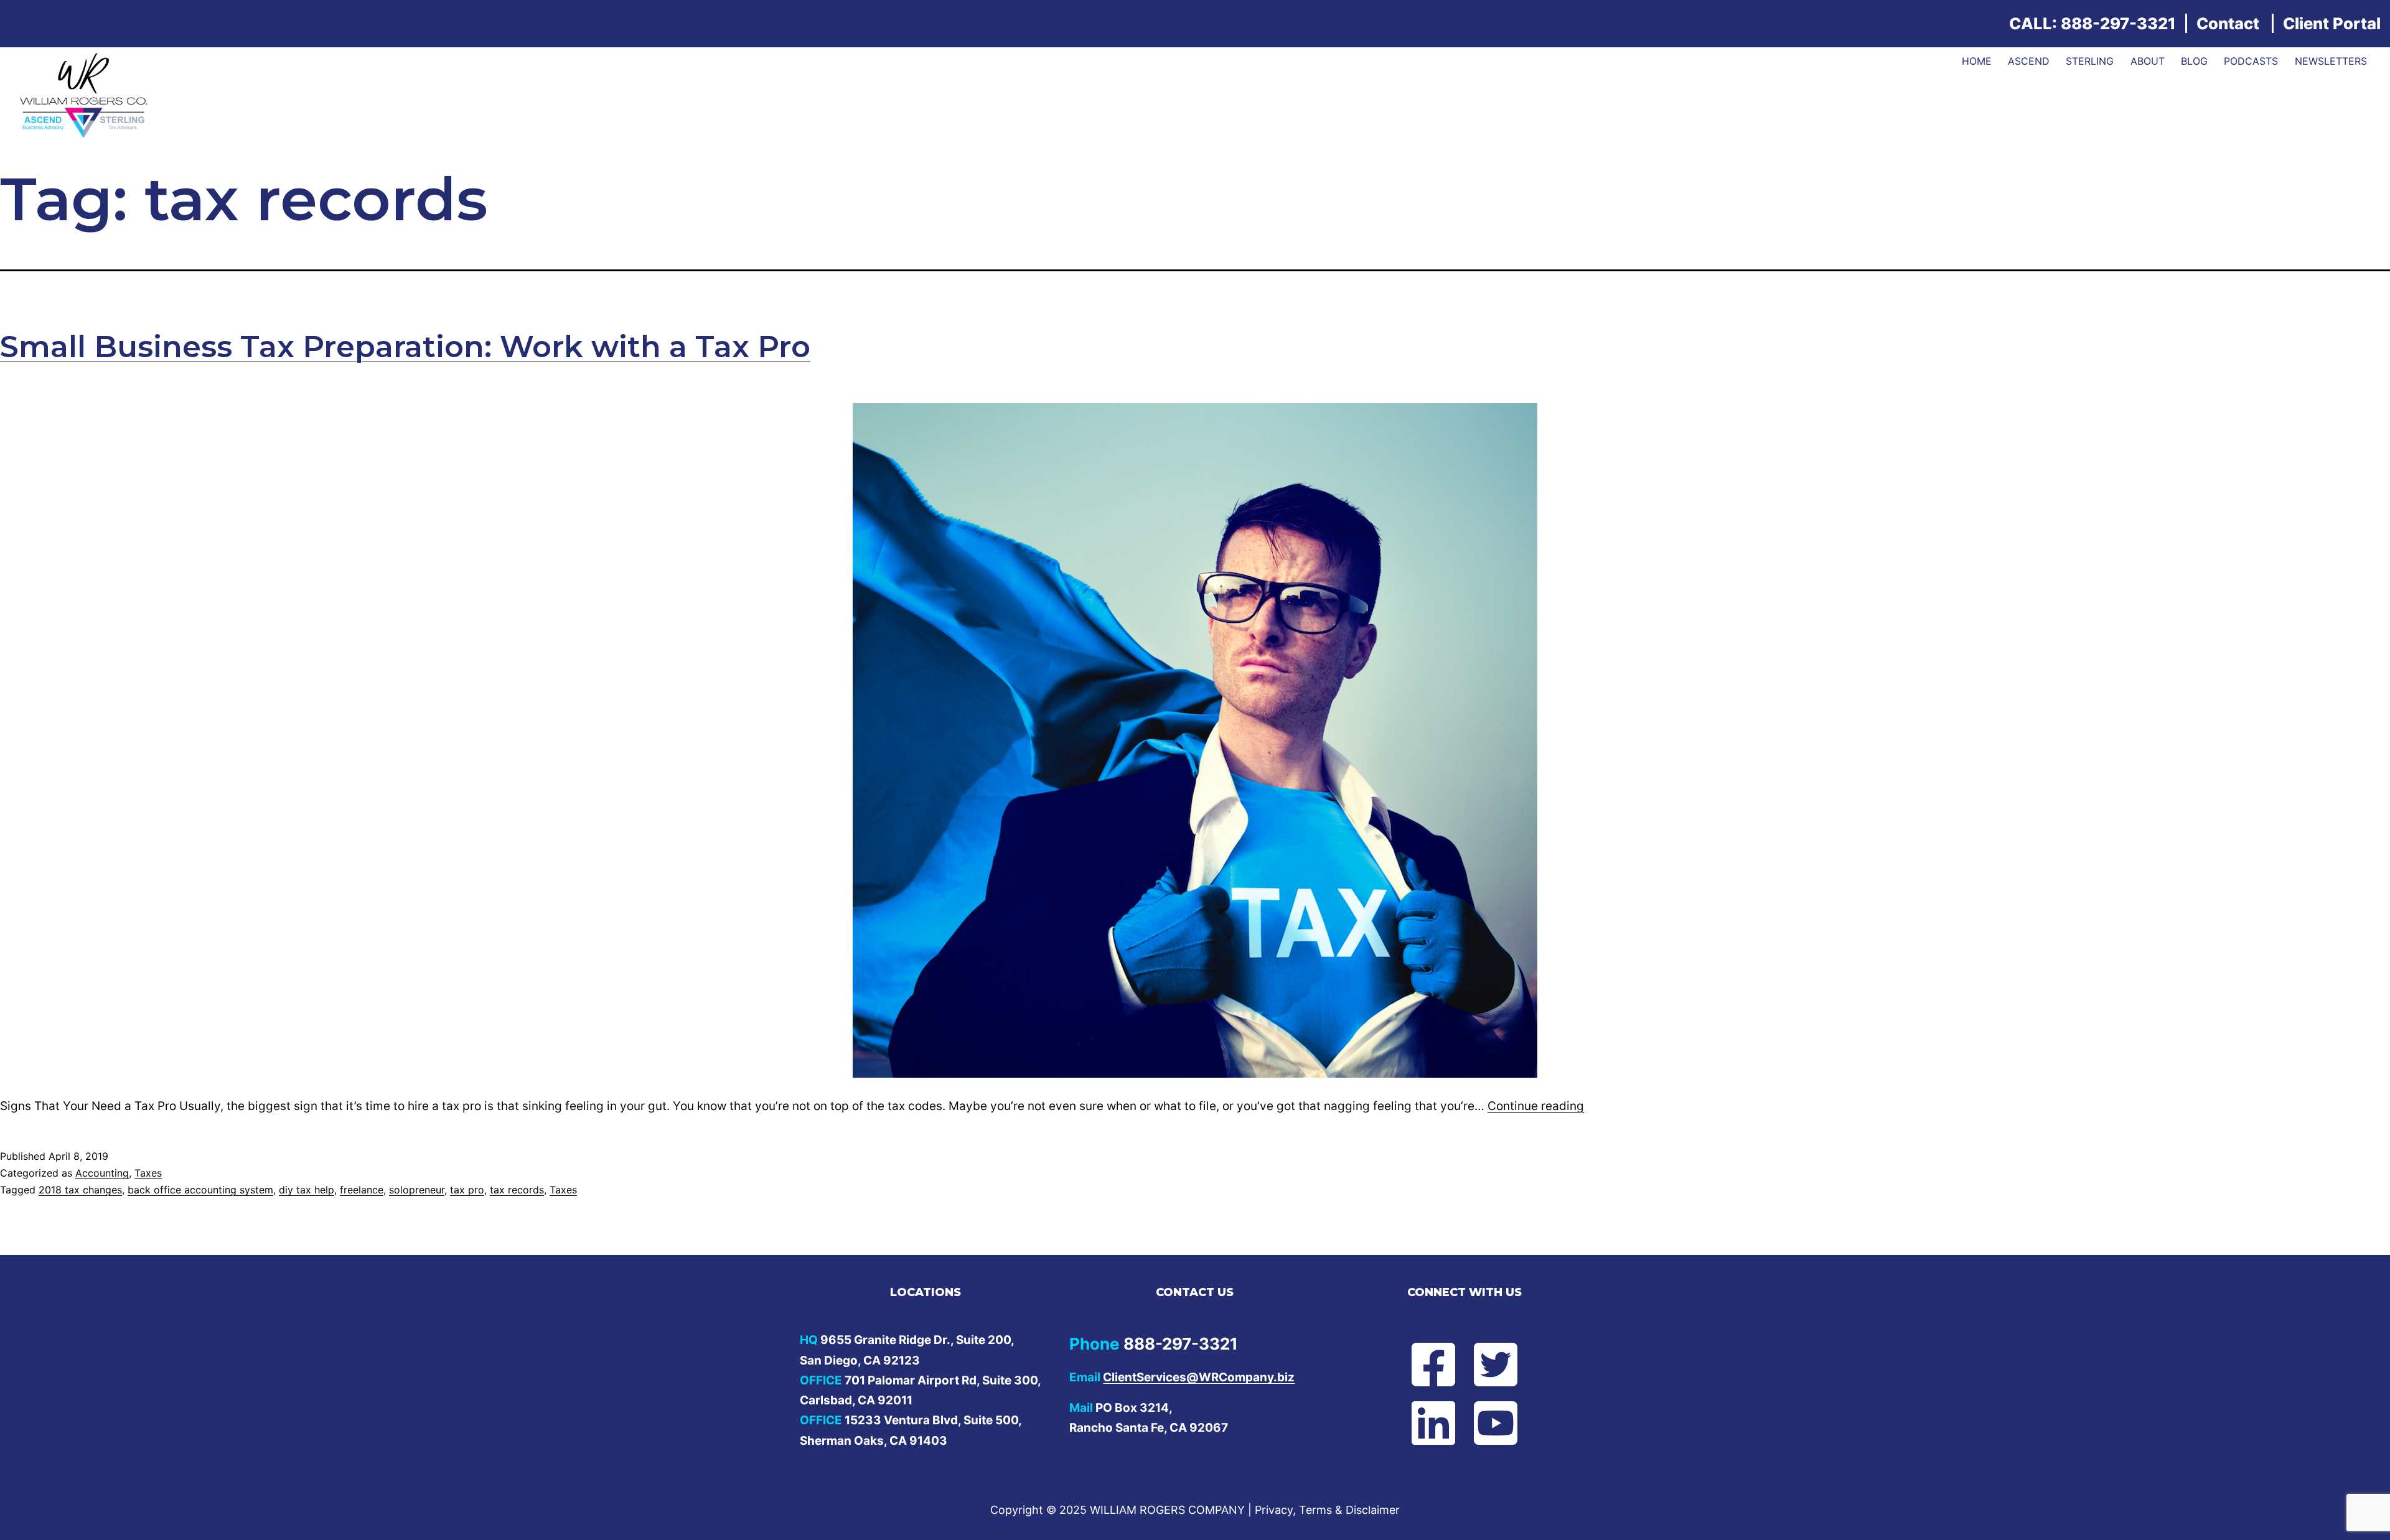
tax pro (467, 1190)
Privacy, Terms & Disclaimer (1327, 1510)
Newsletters (2331, 61)
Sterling (2090, 61)
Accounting (102, 1173)
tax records (517, 1190)
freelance (362, 1190)
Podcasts (2251, 61)
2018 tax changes (80, 1190)
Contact (2228, 23)
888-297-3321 (2118, 23)
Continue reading (1536, 1106)
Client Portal (2332, 23)
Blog (2194, 61)
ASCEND (2029, 61)
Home (1977, 61)
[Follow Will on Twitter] (1506, 1365)
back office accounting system (200, 1190)
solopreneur (417, 1190)
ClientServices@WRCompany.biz (1199, 1377)
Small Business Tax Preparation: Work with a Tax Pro (405, 347)
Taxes (148, 1173)
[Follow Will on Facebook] (1423, 1365)
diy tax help (307, 1190)
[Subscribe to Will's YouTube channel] (1506, 1423)
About (2148, 61)
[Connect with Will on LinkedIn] (1423, 1423)
